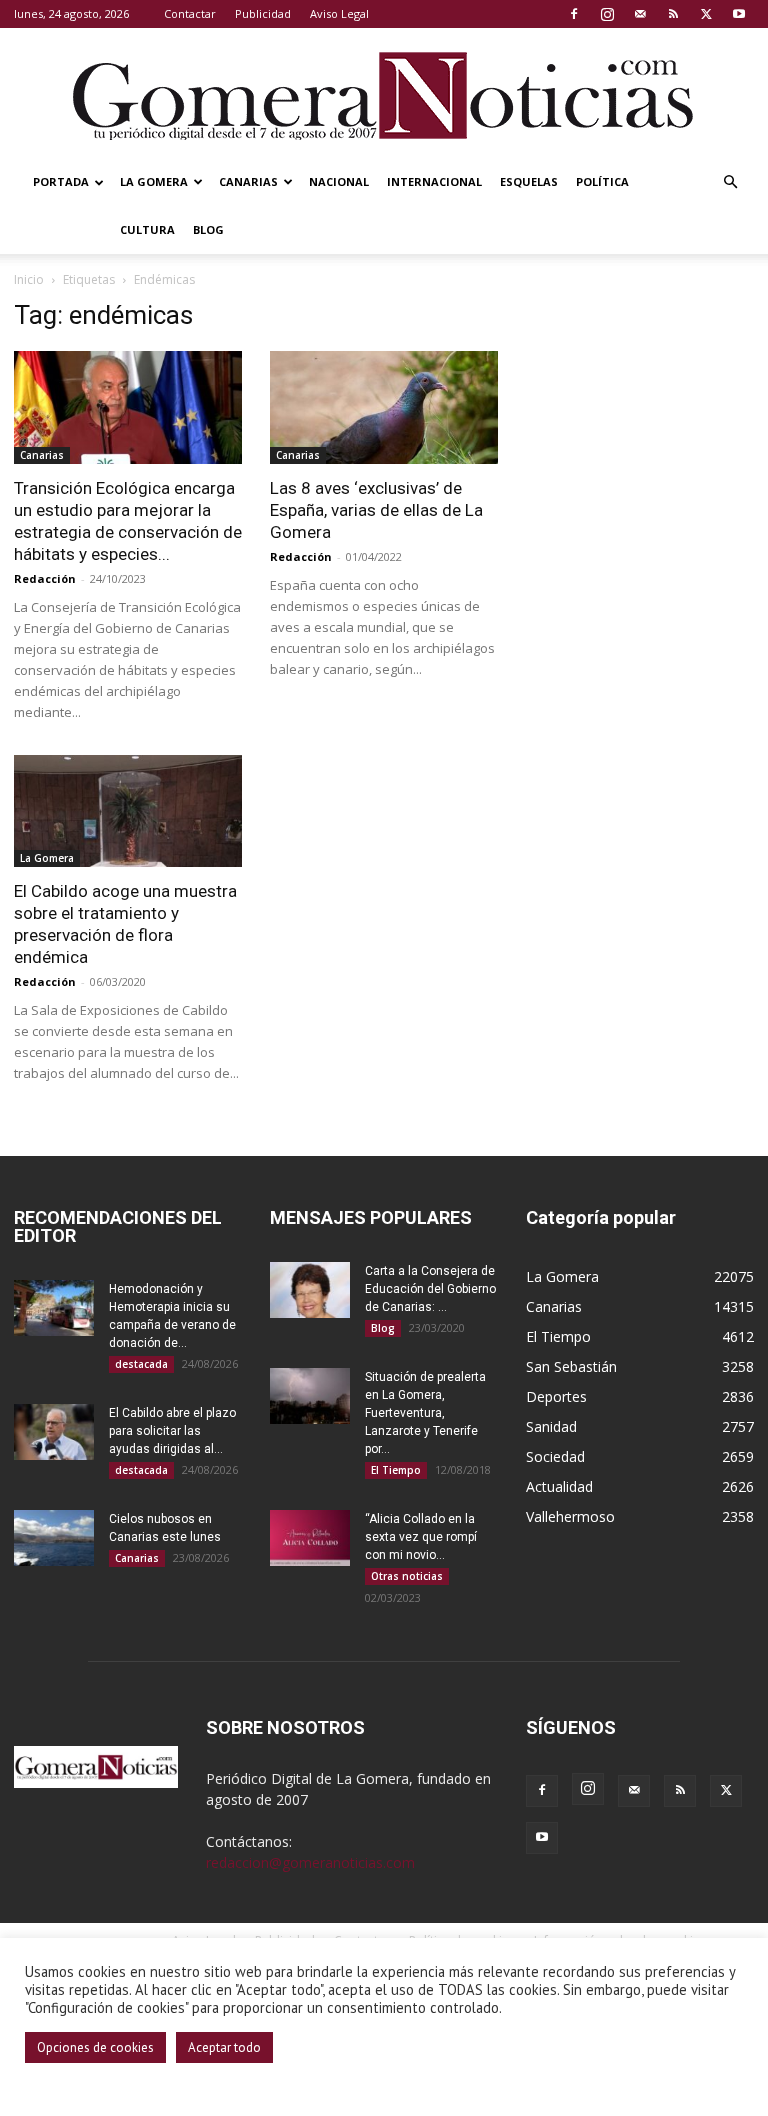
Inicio (29, 279)
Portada (61, 181)
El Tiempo (396, 1470)
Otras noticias (407, 1576)
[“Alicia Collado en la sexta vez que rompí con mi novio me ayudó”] (310, 1538)
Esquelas (529, 181)
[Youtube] (739, 14)
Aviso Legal (339, 13)
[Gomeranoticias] (384, 95)
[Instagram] (607, 14)
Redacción (45, 578)
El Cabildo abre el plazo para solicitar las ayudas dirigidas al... (172, 1431)
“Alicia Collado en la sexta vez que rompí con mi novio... (421, 1537)
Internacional (434, 181)
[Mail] (640, 14)
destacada (141, 1364)
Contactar (190, 13)
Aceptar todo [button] (224, 2047)
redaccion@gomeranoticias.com (310, 1862)
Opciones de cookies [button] (95, 2047)
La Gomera (154, 181)
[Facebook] (574, 14)
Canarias (248, 181)
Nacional (339, 181)
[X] (706, 14)
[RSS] (673, 14)
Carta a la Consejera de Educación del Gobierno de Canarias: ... (430, 1289)
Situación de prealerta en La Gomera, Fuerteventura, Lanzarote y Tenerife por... (425, 1413)
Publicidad (263, 13)
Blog (208, 229)
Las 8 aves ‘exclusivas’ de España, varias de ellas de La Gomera (376, 510)
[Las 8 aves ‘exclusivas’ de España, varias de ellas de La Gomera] (384, 407)
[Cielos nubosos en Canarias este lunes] (54, 1538)
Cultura (147, 229)
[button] (730, 182)
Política (602, 181)
